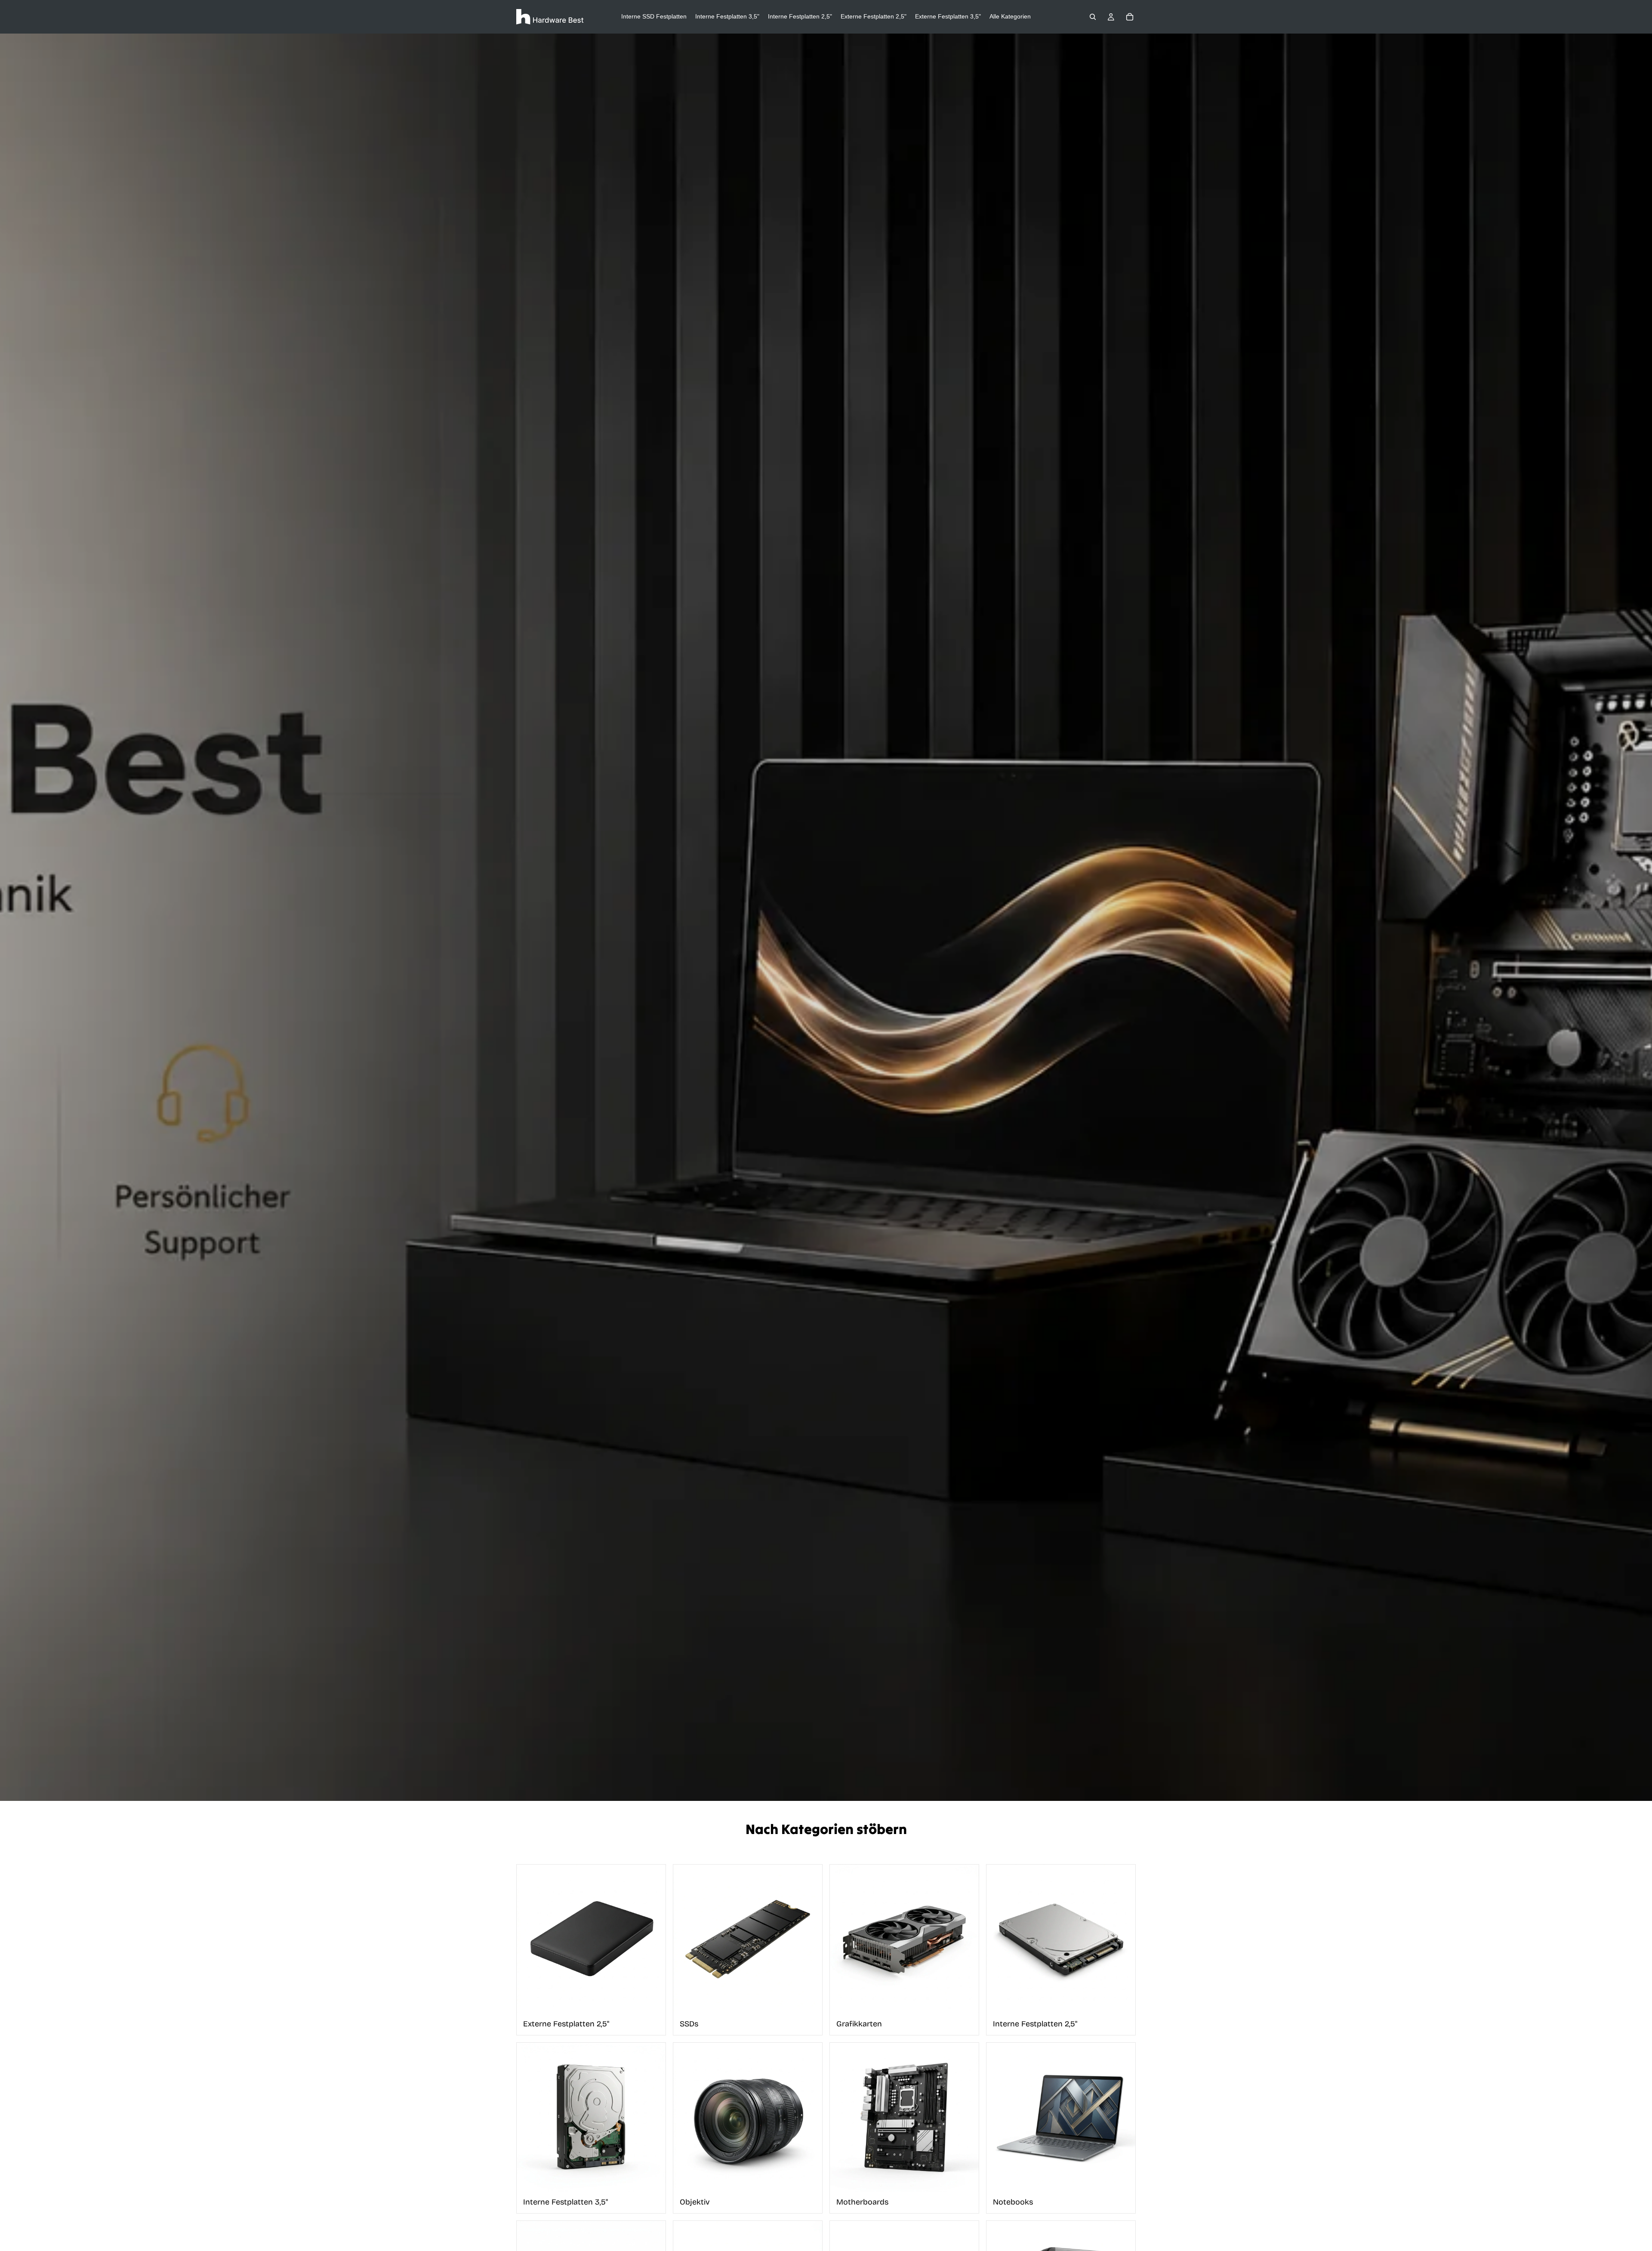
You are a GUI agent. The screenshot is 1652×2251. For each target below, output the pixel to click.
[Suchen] (1093, 17)
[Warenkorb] (1130, 17)
